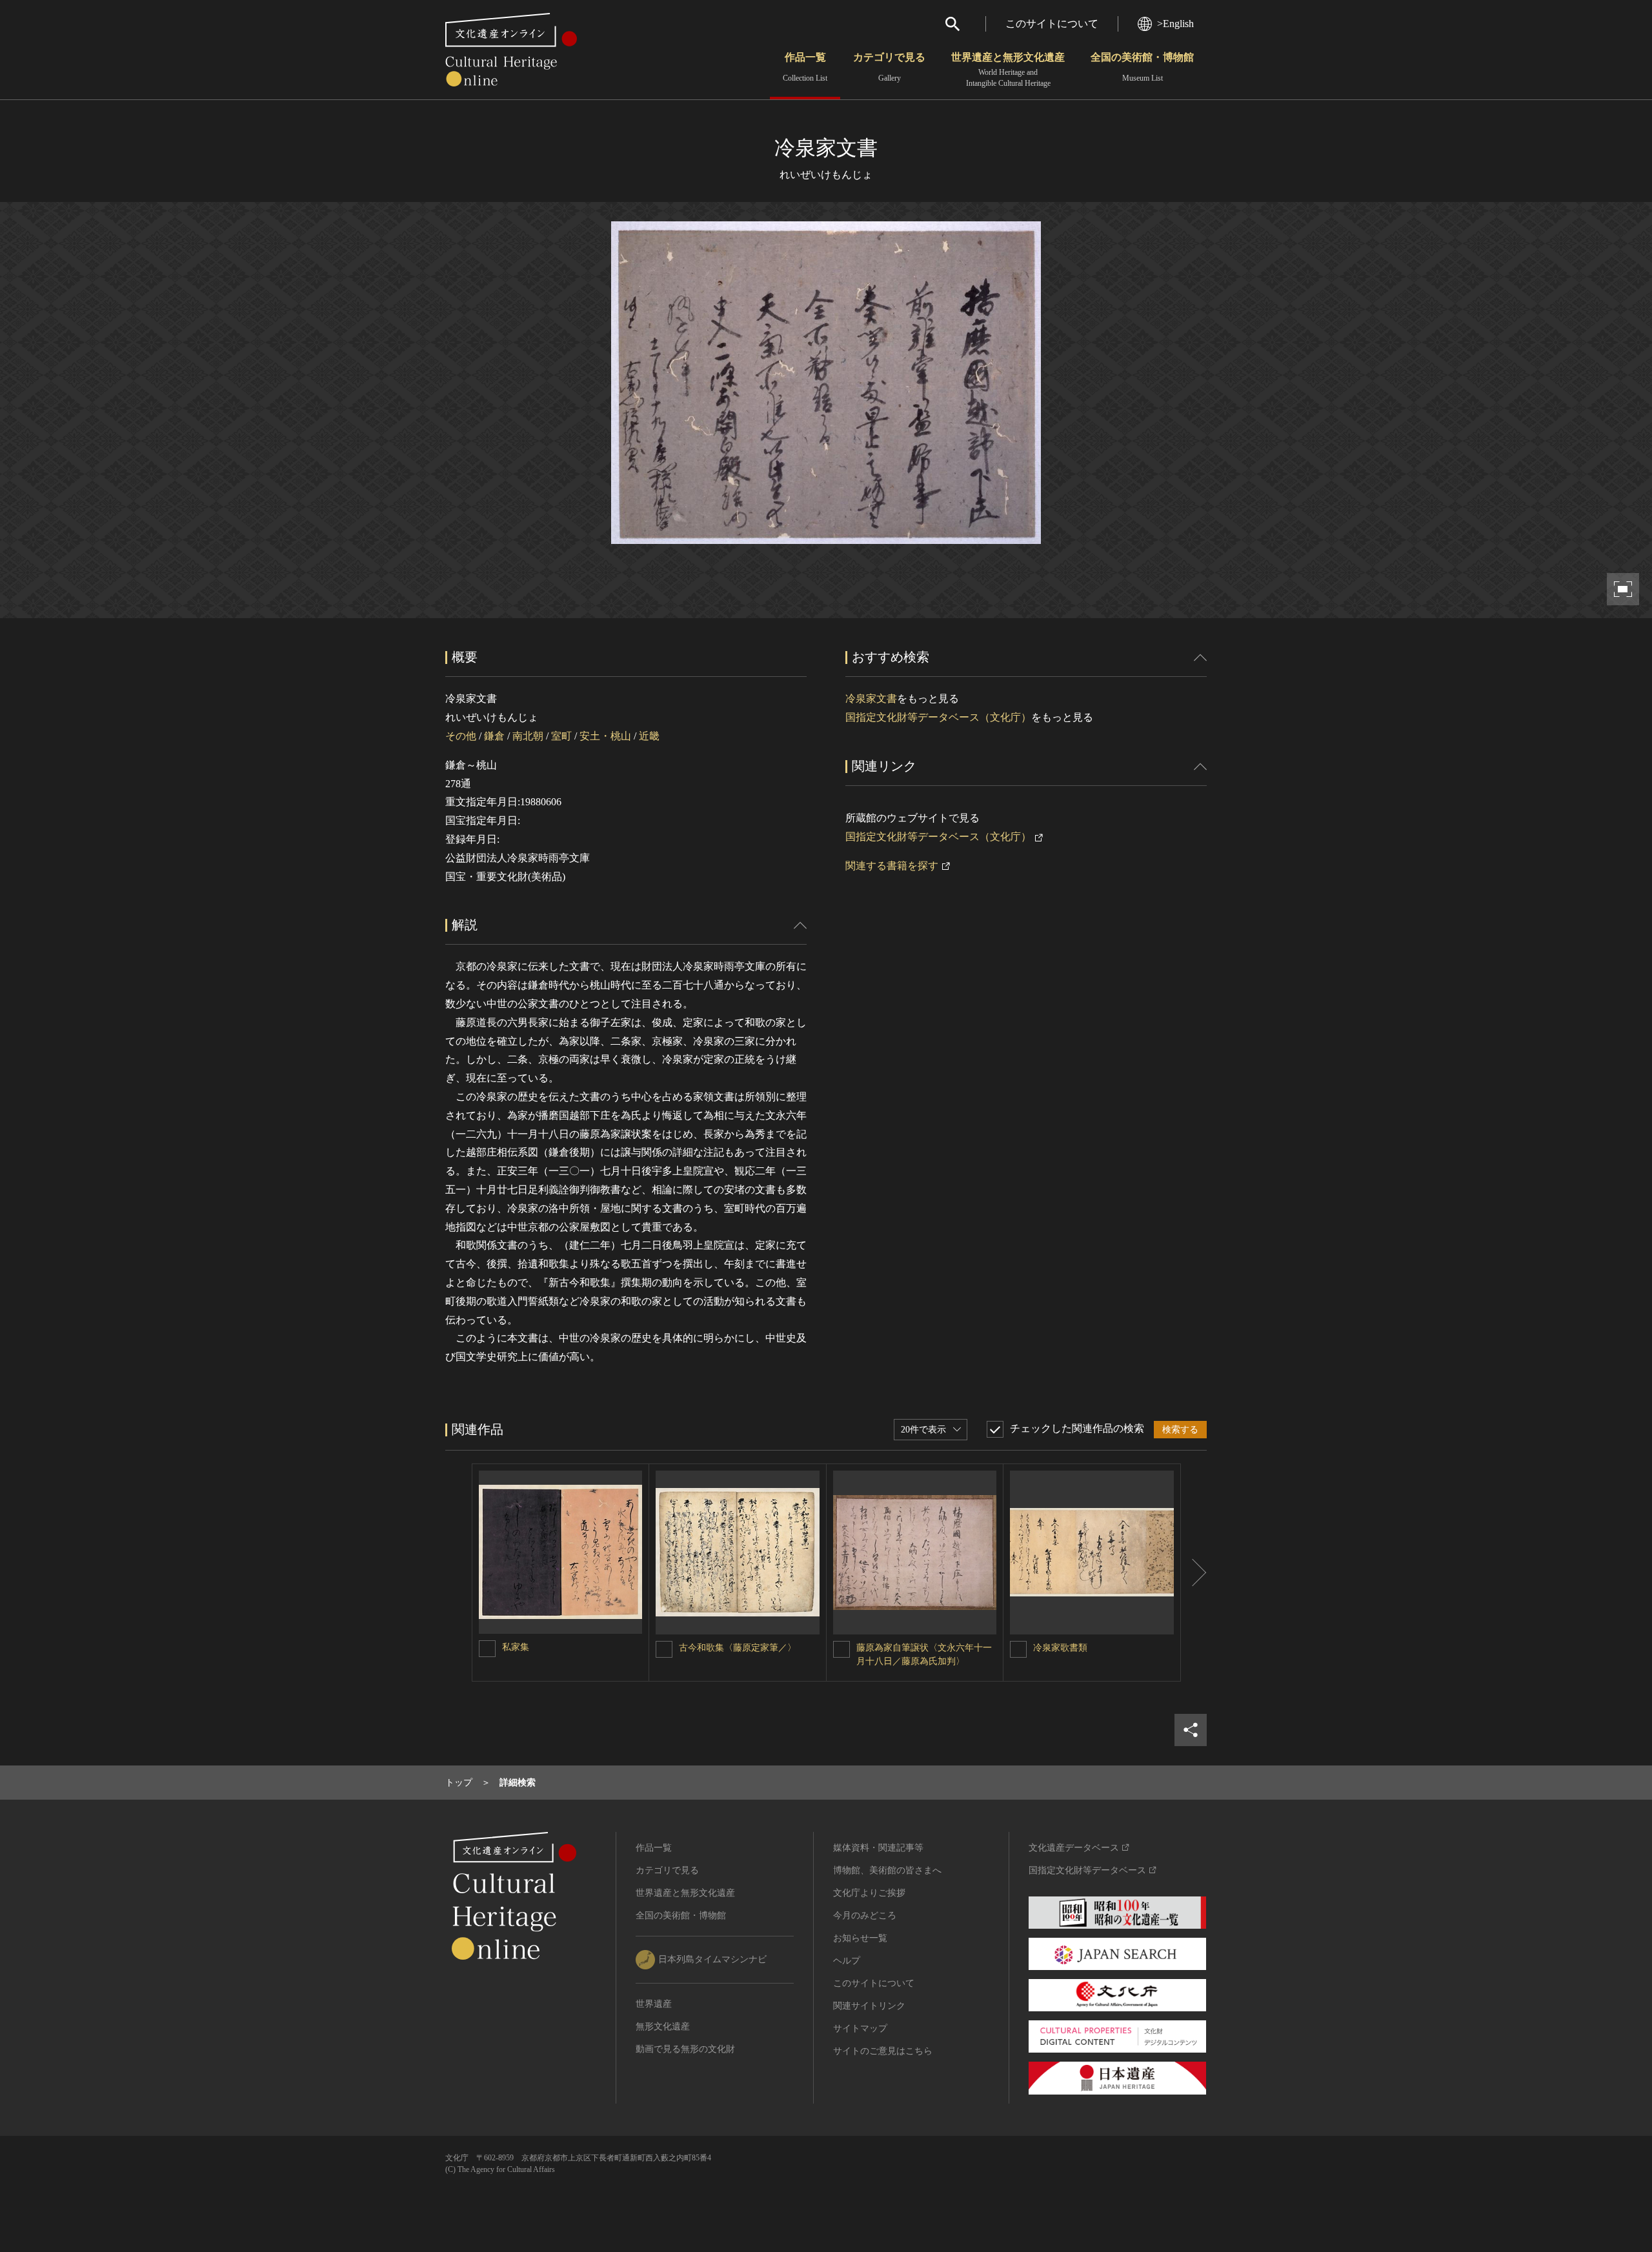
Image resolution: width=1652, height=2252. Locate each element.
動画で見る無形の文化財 (685, 2049)
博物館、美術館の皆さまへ (887, 1870)
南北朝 (528, 736)
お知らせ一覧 (860, 1938)
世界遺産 (654, 2004)
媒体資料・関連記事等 (878, 1848)
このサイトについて (1052, 24)
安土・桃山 (605, 736)
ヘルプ (847, 1961)
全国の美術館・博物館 (1142, 67)
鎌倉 (494, 736)
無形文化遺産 (663, 2026)
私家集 (516, 1647)
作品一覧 (805, 67)
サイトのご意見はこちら (883, 2051)
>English (1175, 24)
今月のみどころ (865, 1915)
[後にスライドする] (1194, 1573)
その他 (461, 736)
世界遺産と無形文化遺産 (1008, 70)
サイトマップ (860, 2028)
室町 (561, 736)
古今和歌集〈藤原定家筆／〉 (738, 1648)
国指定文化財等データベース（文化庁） (938, 717)
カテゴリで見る (889, 67)
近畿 (649, 736)
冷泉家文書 (871, 699)
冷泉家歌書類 (1060, 1648)
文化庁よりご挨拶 (869, 1893)
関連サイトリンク (869, 2006)
